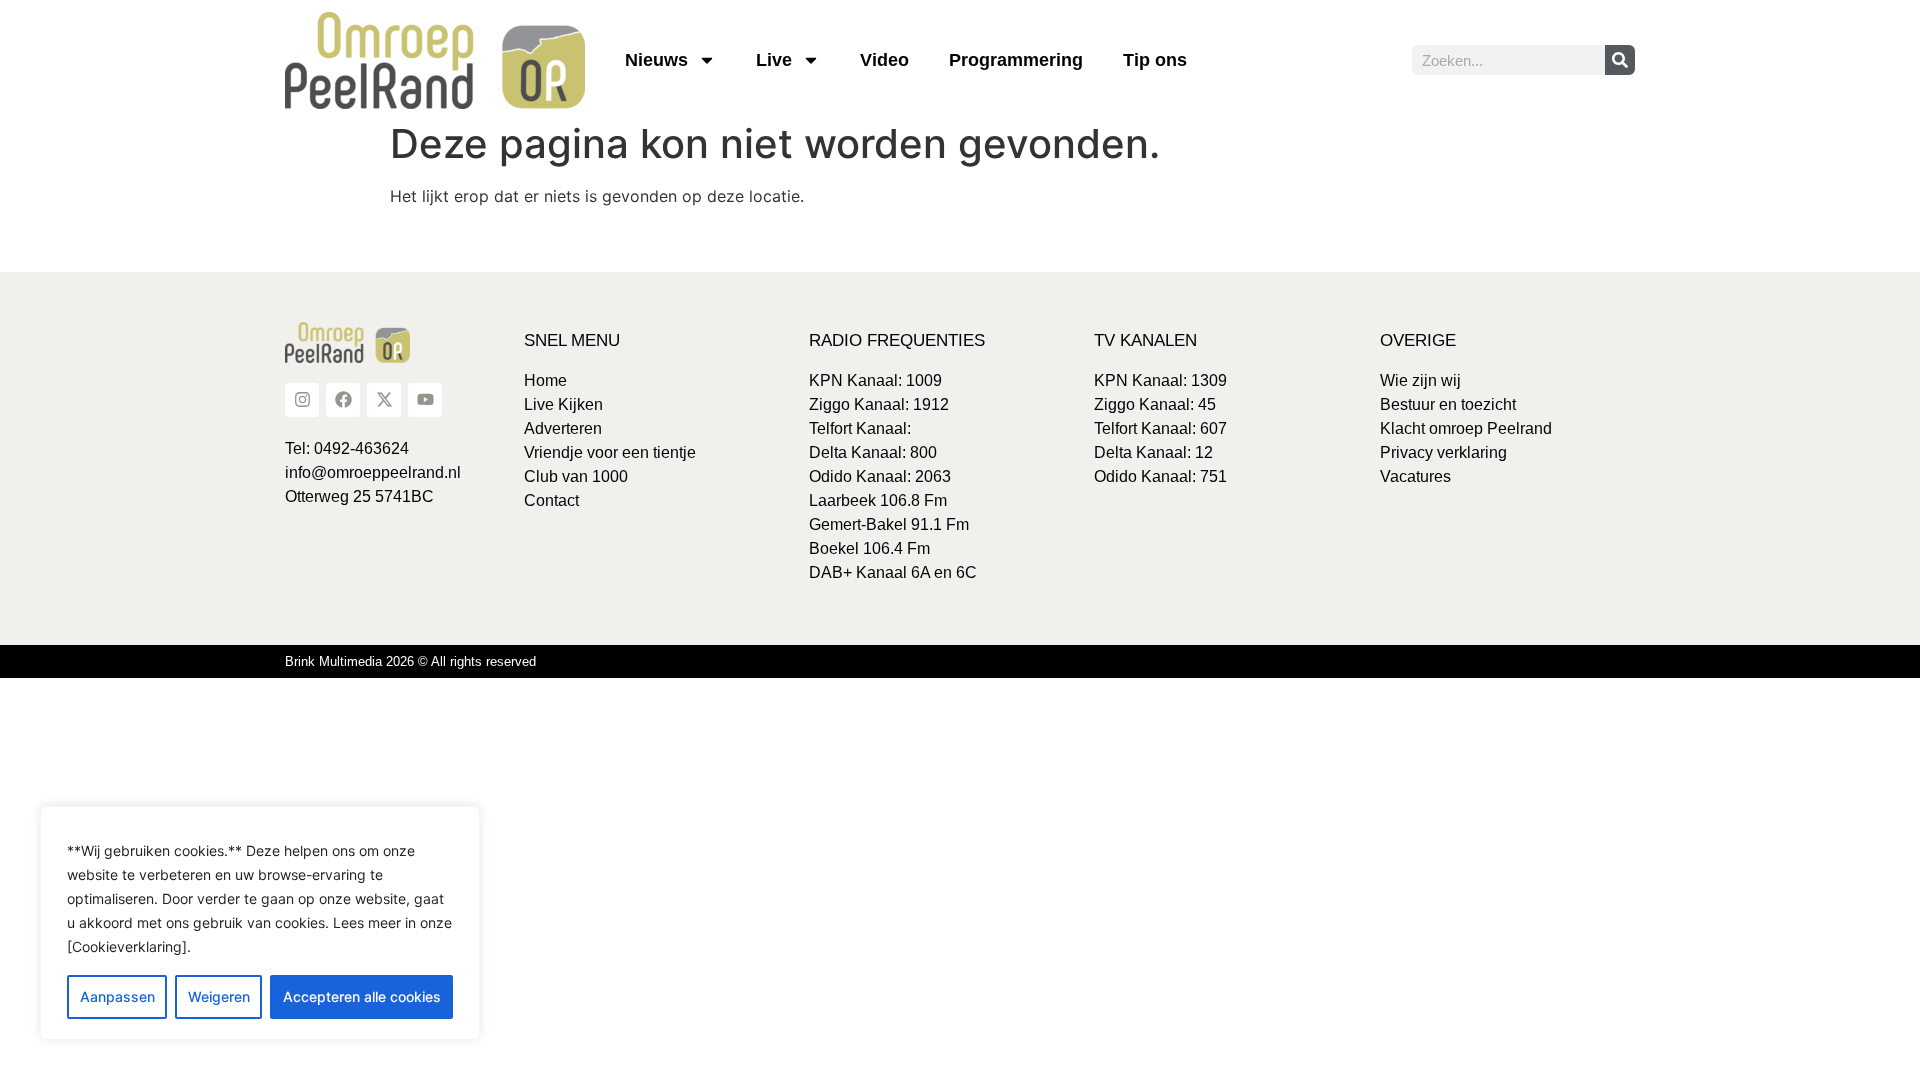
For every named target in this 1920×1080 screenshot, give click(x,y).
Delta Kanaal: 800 (873, 452)
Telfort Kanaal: (860, 428)
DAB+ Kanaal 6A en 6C (893, 572)
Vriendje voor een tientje (610, 452)
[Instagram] (302, 400)
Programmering (1016, 60)
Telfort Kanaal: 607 (1160, 428)
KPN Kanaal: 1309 (1160, 380)
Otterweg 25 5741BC (359, 496)
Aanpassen (117, 996)
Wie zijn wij (1420, 380)
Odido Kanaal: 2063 (880, 476)
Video (884, 60)
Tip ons (1155, 60)
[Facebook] (343, 400)
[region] (260, 923)
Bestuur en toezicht (1448, 404)
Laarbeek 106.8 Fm (878, 500)
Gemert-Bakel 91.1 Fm (889, 524)
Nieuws (656, 60)
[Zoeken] (1620, 60)
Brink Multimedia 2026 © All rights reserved (410, 661)
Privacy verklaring (1443, 452)
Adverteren (563, 428)
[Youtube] (425, 400)
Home (545, 380)
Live (774, 60)
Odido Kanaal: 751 (1160, 476)
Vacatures (1415, 476)
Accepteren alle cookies (362, 996)
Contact (551, 500)
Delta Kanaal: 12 (1153, 452)
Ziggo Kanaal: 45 (1155, 404)
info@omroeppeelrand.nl (373, 472)
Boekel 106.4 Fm (869, 548)
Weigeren (219, 996)
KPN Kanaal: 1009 (875, 380)
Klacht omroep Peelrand (1466, 428)
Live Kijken (563, 404)
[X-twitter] (384, 400)
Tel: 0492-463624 (347, 448)
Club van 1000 (576, 476)
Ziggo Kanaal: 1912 (879, 404)
